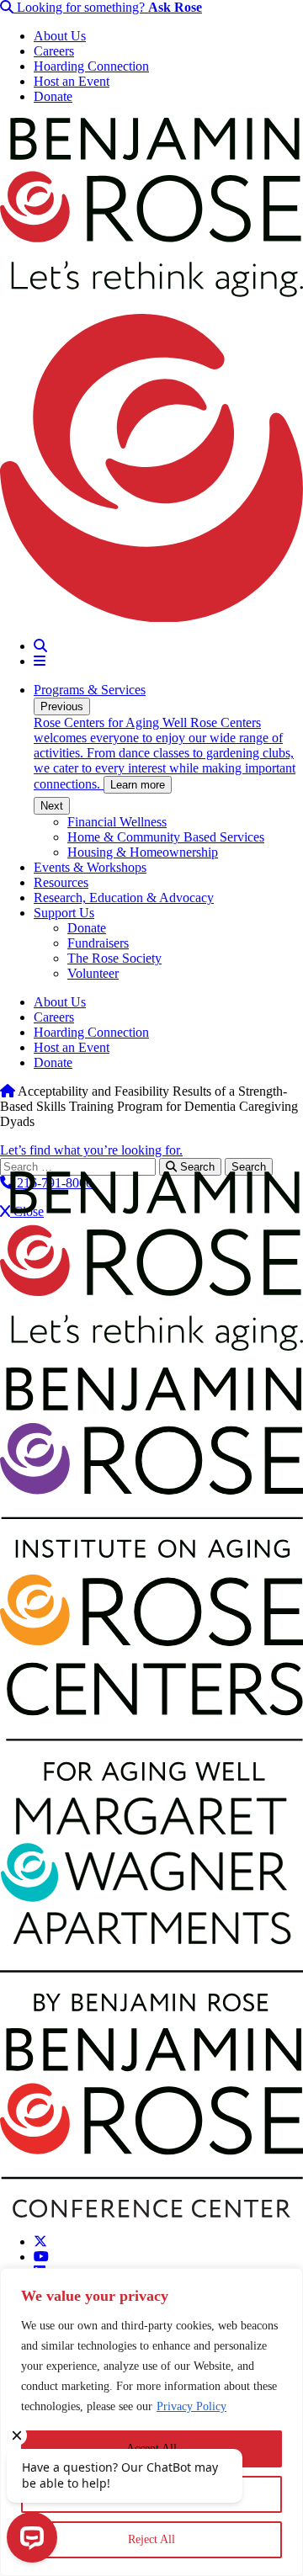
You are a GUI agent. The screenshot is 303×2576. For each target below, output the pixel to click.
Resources (61, 882)
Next (52, 806)
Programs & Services (90, 690)
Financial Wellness (117, 822)
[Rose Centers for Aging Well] (151, 1776)
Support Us (64, 913)
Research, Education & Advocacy (124, 898)
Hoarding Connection (91, 66)
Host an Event (72, 81)
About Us (60, 36)
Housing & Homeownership (143, 852)
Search (196, 1167)
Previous (62, 706)
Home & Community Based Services (166, 837)
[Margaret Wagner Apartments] (151, 2007)
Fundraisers (98, 943)
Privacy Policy (191, 2406)
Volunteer (93, 973)
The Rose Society (114, 958)
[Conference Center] (151, 2213)
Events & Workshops (90, 867)
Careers (54, 51)
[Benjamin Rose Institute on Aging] (151, 1553)
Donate (53, 96)
